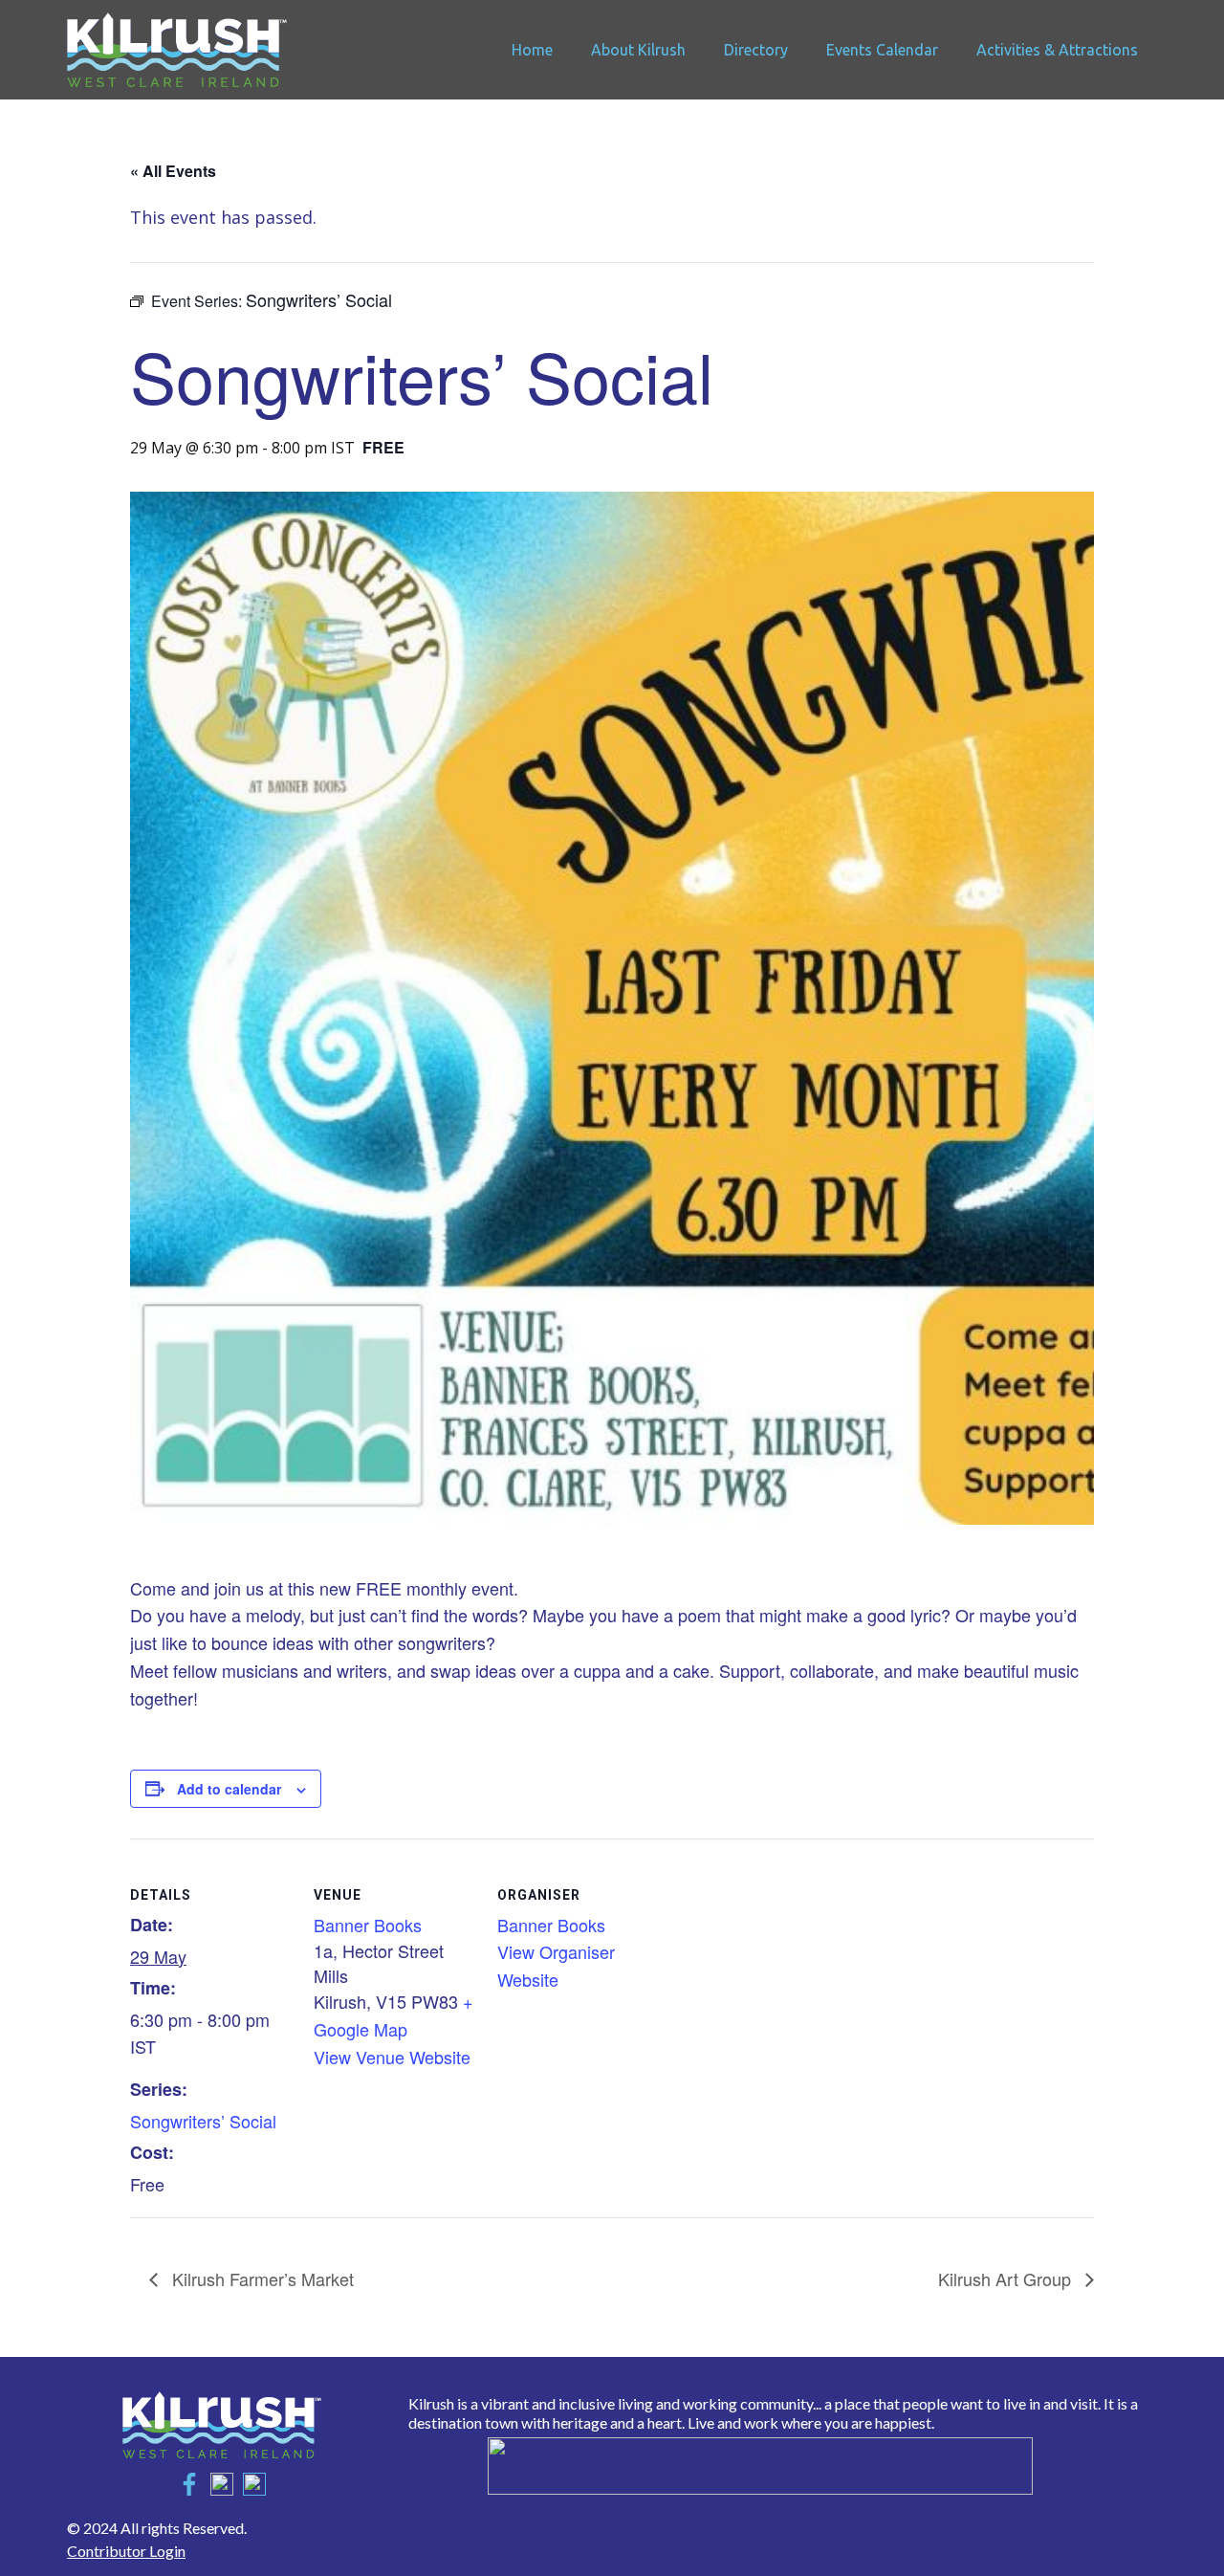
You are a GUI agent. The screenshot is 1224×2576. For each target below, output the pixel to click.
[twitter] (222, 2484)
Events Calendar (882, 50)
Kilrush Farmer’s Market (261, 2279)
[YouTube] (254, 2484)
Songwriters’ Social (203, 2121)
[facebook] (189, 2484)
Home (532, 50)
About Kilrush (638, 50)
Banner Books (368, 1925)
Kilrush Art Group (1007, 2279)
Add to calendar (229, 1789)
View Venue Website (392, 2057)
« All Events (173, 171)
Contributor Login (126, 2551)
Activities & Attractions (1057, 50)
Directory (756, 50)
